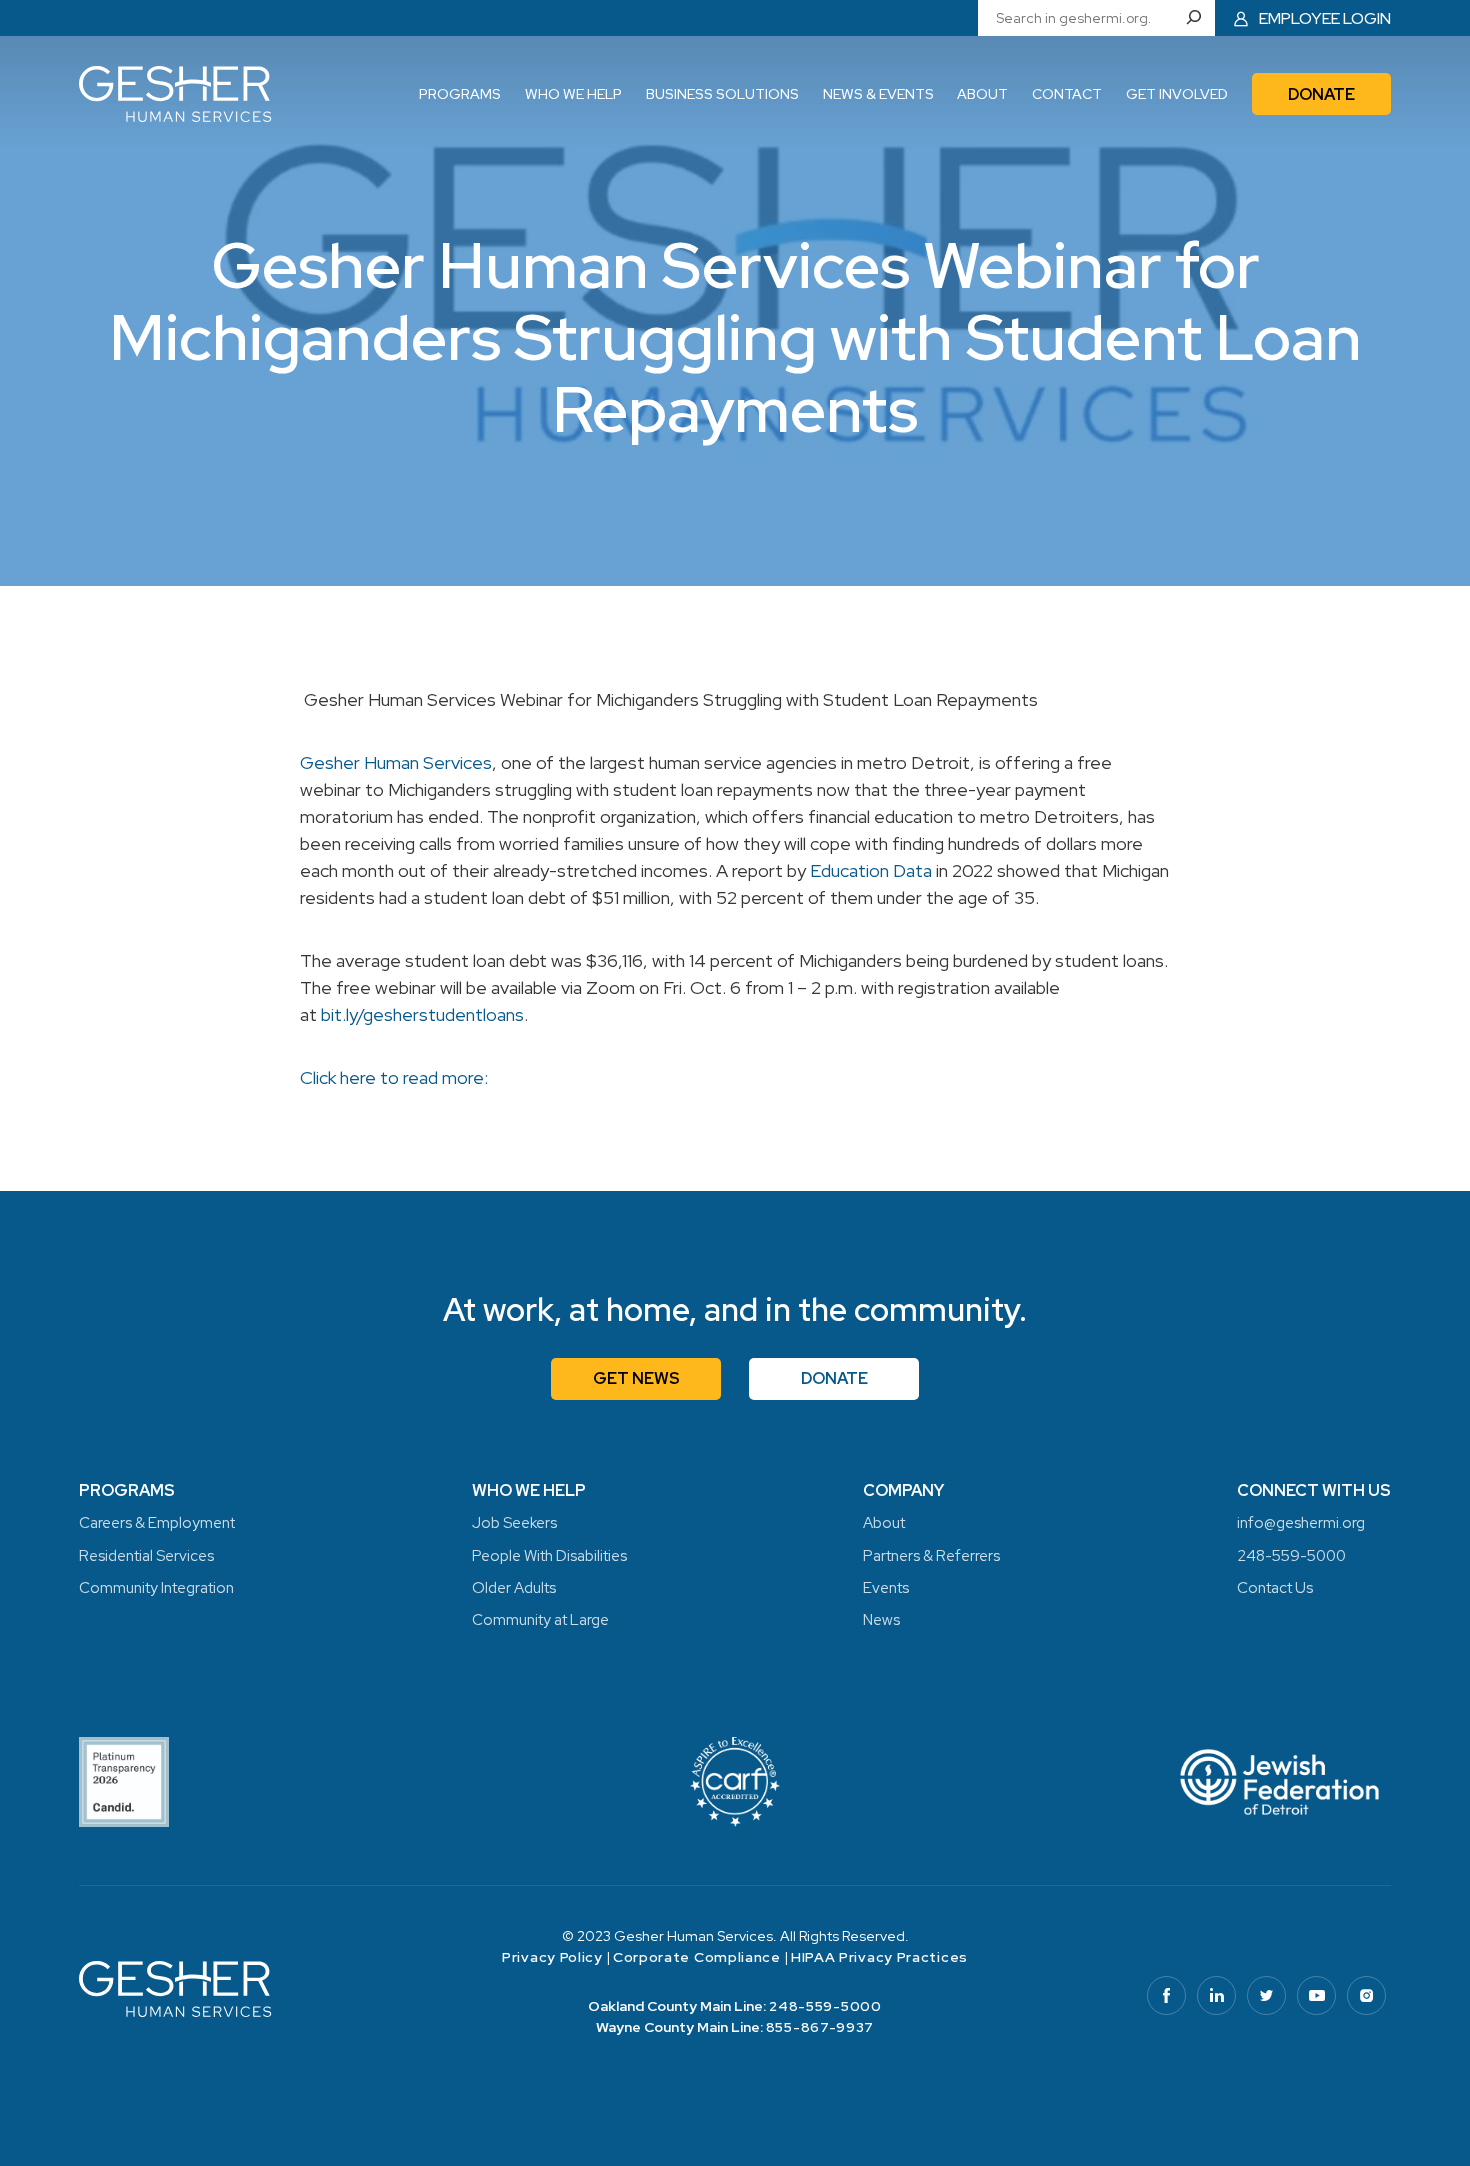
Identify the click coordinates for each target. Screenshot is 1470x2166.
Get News (636, 1378)
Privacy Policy (552, 1957)
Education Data (871, 870)
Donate (834, 1378)
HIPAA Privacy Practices (879, 1957)
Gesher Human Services (396, 762)
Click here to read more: (394, 1077)
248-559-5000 (825, 2006)
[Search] (1198, 18)
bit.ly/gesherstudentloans (422, 1014)
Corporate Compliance (697, 1957)
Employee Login (1325, 18)
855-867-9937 (820, 2027)
